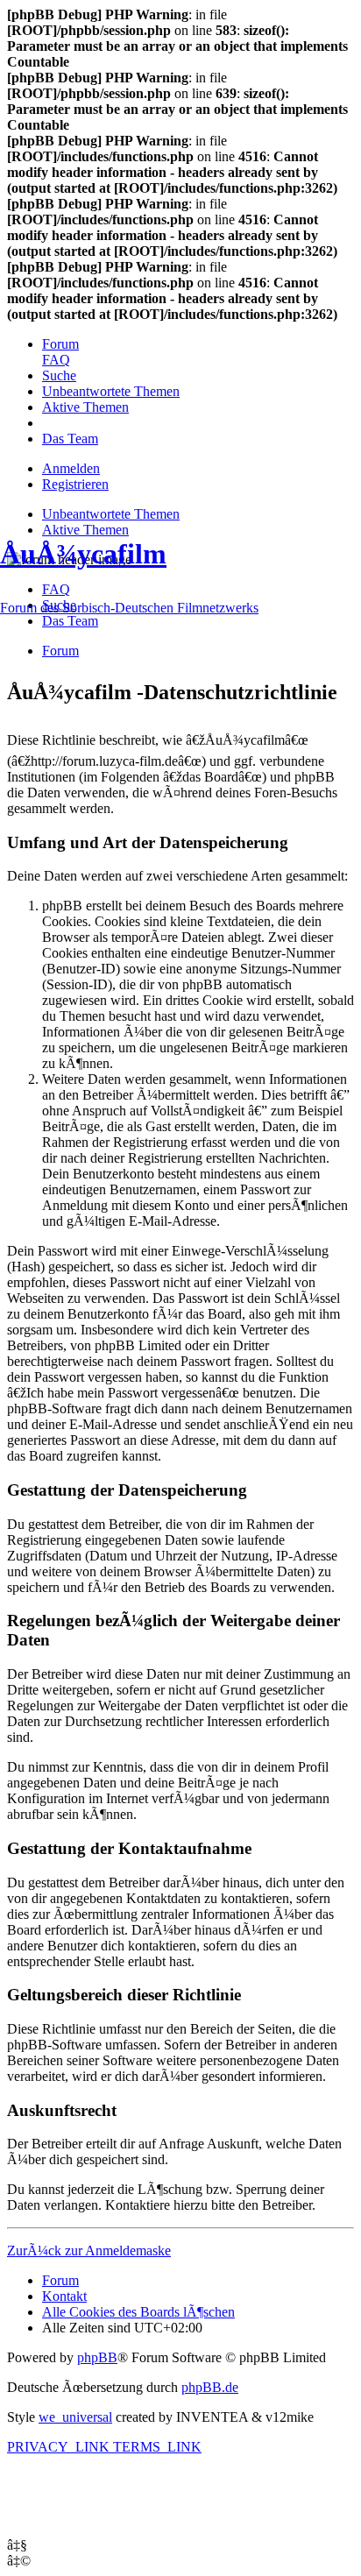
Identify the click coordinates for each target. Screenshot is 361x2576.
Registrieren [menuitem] (75, 484)
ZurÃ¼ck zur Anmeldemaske (89, 2250)
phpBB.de (210, 2387)
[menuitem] (60, 344)
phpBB (97, 2357)
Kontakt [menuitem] (64, 2296)
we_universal (75, 2417)
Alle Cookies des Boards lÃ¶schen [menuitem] (138, 2312)
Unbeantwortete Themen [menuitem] (111, 514)
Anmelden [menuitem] (71, 468)
